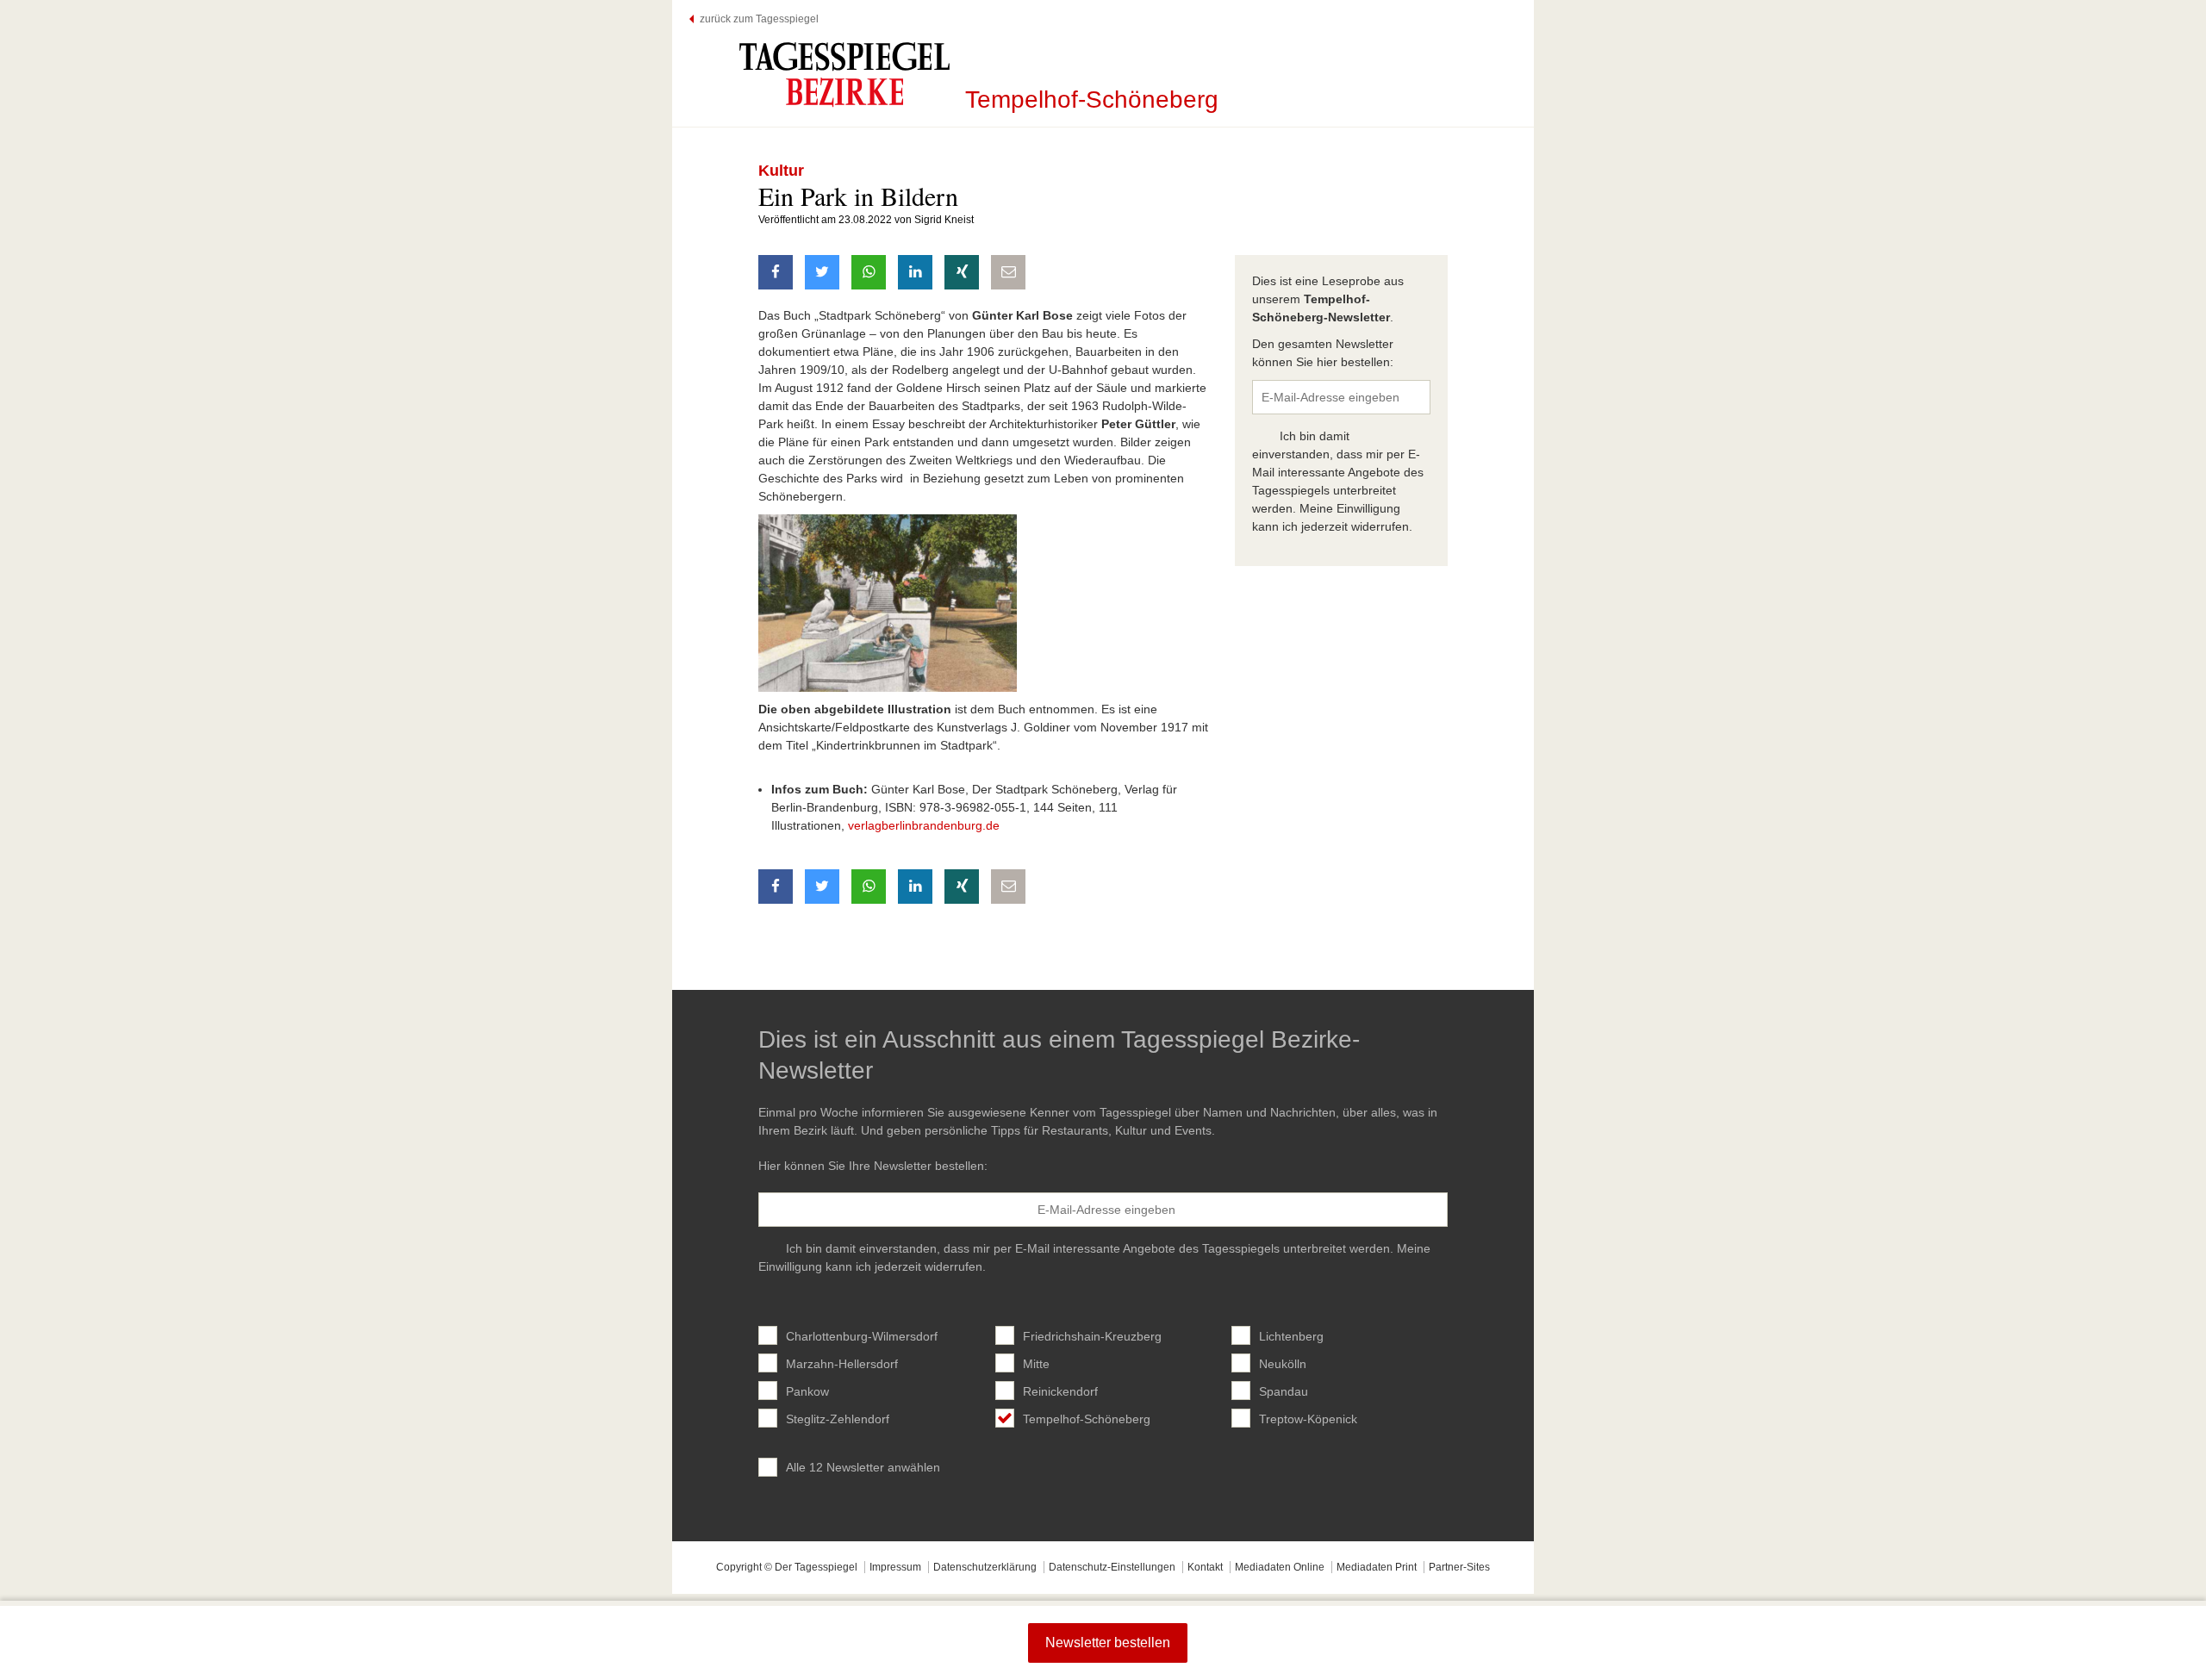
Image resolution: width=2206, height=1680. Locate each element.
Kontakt (1205, 1567)
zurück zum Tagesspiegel (759, 19)
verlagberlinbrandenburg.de (924, 825)
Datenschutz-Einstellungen (1112, 1567)
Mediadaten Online (1280, 1567)
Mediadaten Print (1377, 1567)
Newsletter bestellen (1108, 1643)
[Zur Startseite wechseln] (844, 74)
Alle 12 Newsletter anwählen (863, 1467)
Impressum (895, 1567)
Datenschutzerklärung (985, 1567)
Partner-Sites (1459, 1567)
